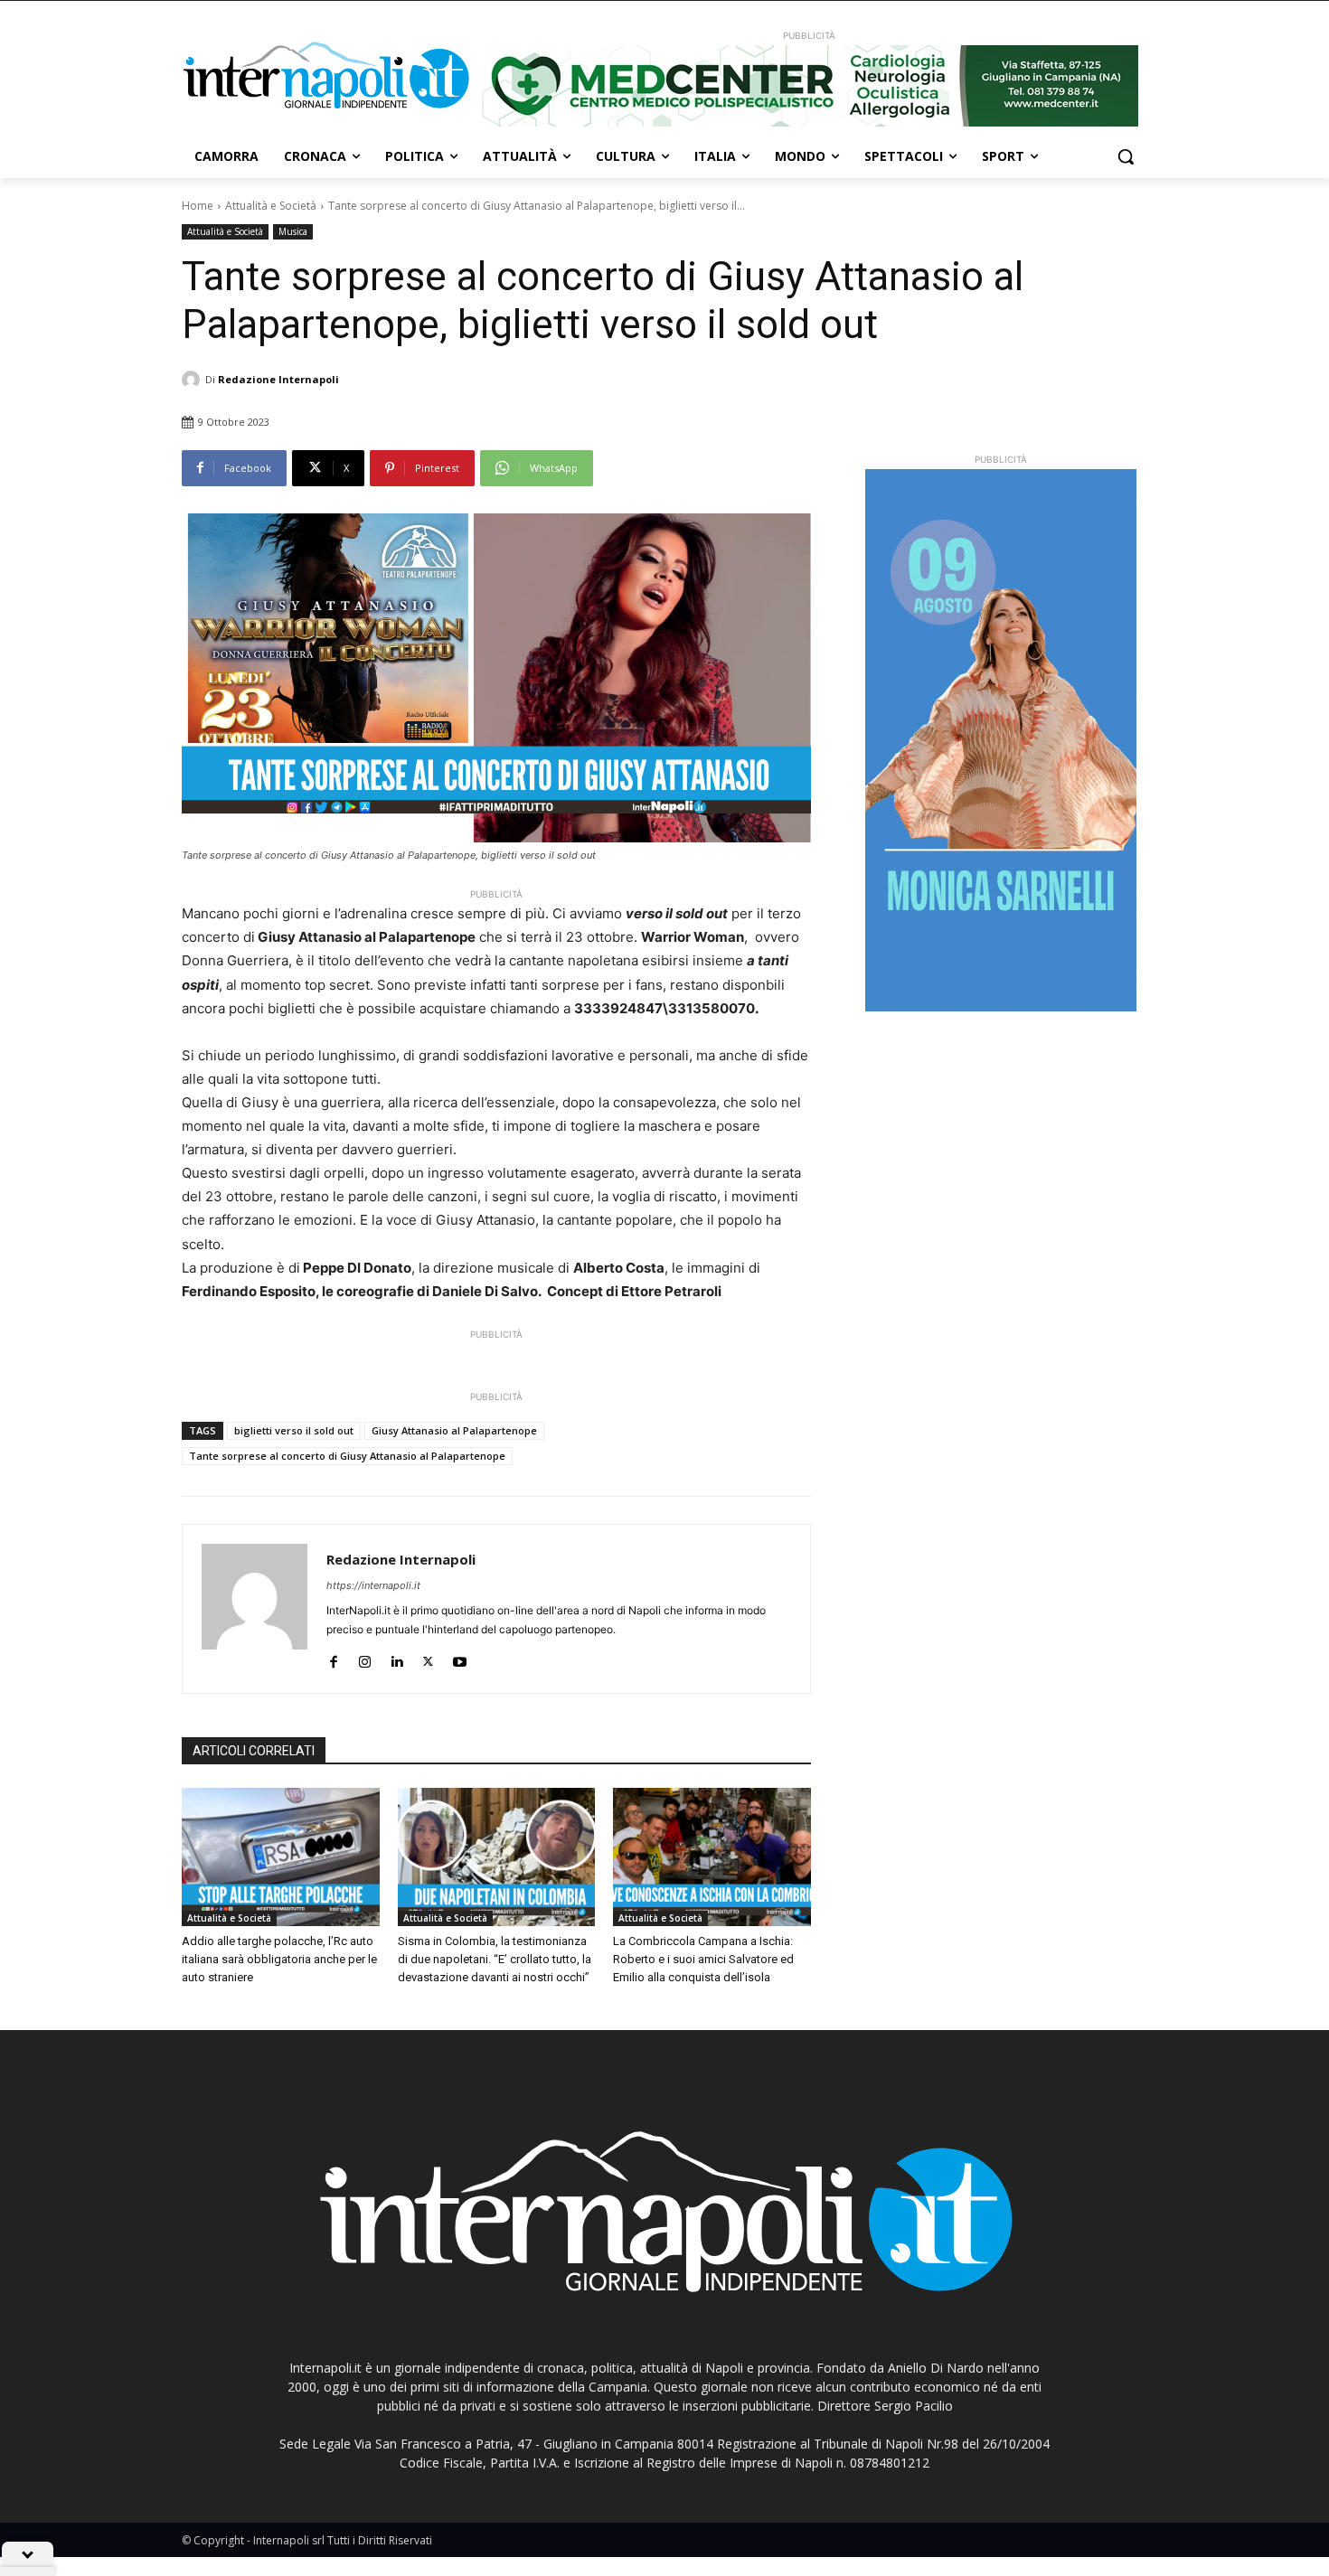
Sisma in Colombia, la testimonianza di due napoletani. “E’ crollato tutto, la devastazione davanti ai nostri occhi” (495, 1959)
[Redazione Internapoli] (193, 380)
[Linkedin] (396, 1658)
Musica (293, 231)
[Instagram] (365, 1658)
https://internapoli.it (373, 1585)
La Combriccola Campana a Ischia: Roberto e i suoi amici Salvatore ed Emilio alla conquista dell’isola (703, 1959)
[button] (1126, 156)
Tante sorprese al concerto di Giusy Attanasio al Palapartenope (347, 1456)
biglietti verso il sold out (294, 1430)
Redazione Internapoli (278, 379)
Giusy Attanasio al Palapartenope (454, 1430)
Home (198, 206)
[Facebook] (333, 1658)
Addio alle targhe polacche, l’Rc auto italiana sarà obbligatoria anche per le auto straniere (279, 1959)
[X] (428, 1658)
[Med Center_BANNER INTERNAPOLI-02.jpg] (809, 86)
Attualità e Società (271, 206)
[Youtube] (460, 1658)
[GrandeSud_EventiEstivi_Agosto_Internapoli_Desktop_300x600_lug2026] (1001, 740)
